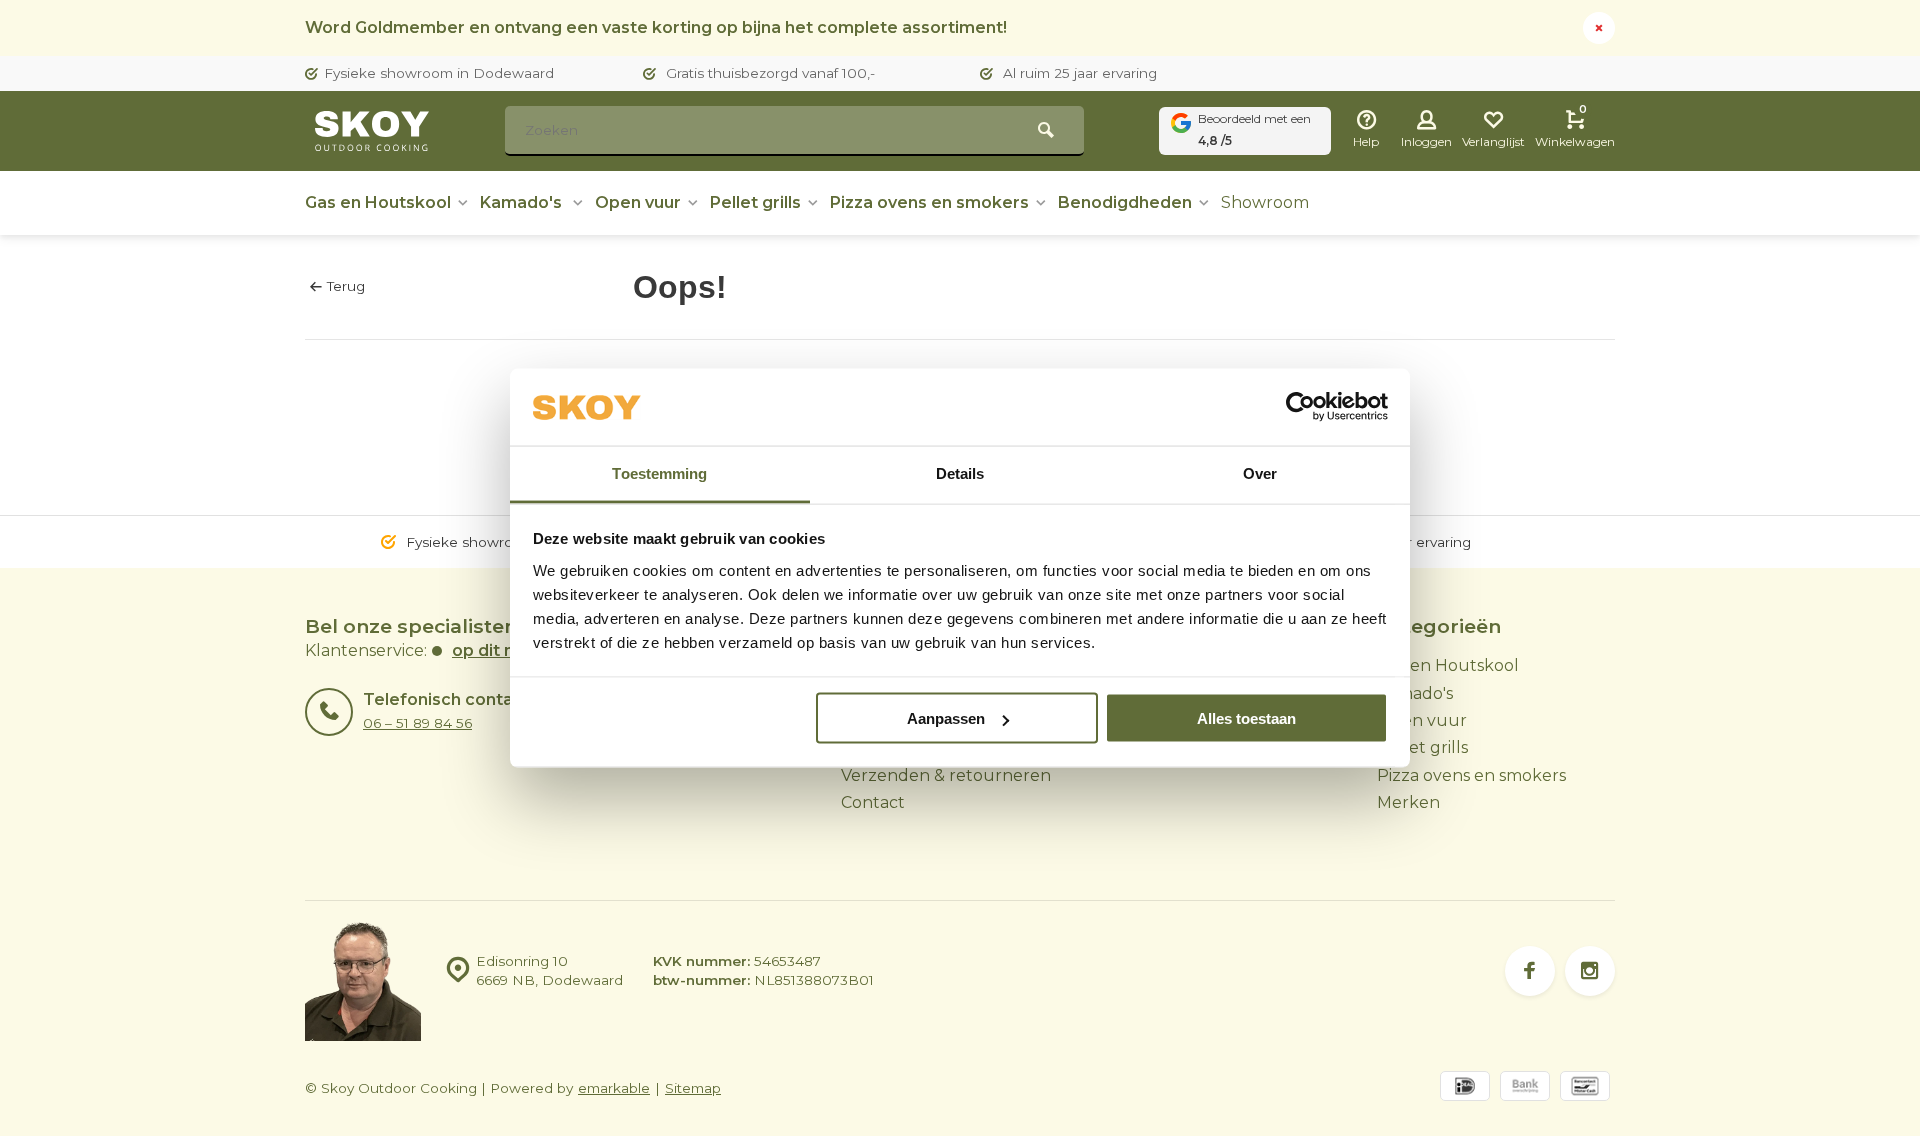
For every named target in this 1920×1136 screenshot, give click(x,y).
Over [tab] (1260, 472)
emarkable (614, 1088)
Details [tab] (960, 472)
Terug (346, 286)
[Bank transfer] (1525, 1088)
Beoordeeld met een (1254, 129)
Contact (873, 802)
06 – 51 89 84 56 (417, 723)
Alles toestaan (1246, 718)
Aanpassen (946, 718)
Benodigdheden (1125, 202)
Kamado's (523, 202)
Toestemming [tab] (659, 472)
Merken (1408, 802)
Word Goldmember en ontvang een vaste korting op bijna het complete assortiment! (656, 27)
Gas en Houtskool (378, 202)
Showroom (1265, 202)
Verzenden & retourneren (946, 775)
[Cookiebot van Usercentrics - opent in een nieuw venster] (1300, 407)
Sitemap (693, 1088)
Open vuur (638, 202)
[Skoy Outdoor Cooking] (375, 131)
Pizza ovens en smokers (929, 202)
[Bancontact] (1585, 1088)
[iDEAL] (1465, 1088)
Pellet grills (755, 202)
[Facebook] (1530, 971)
